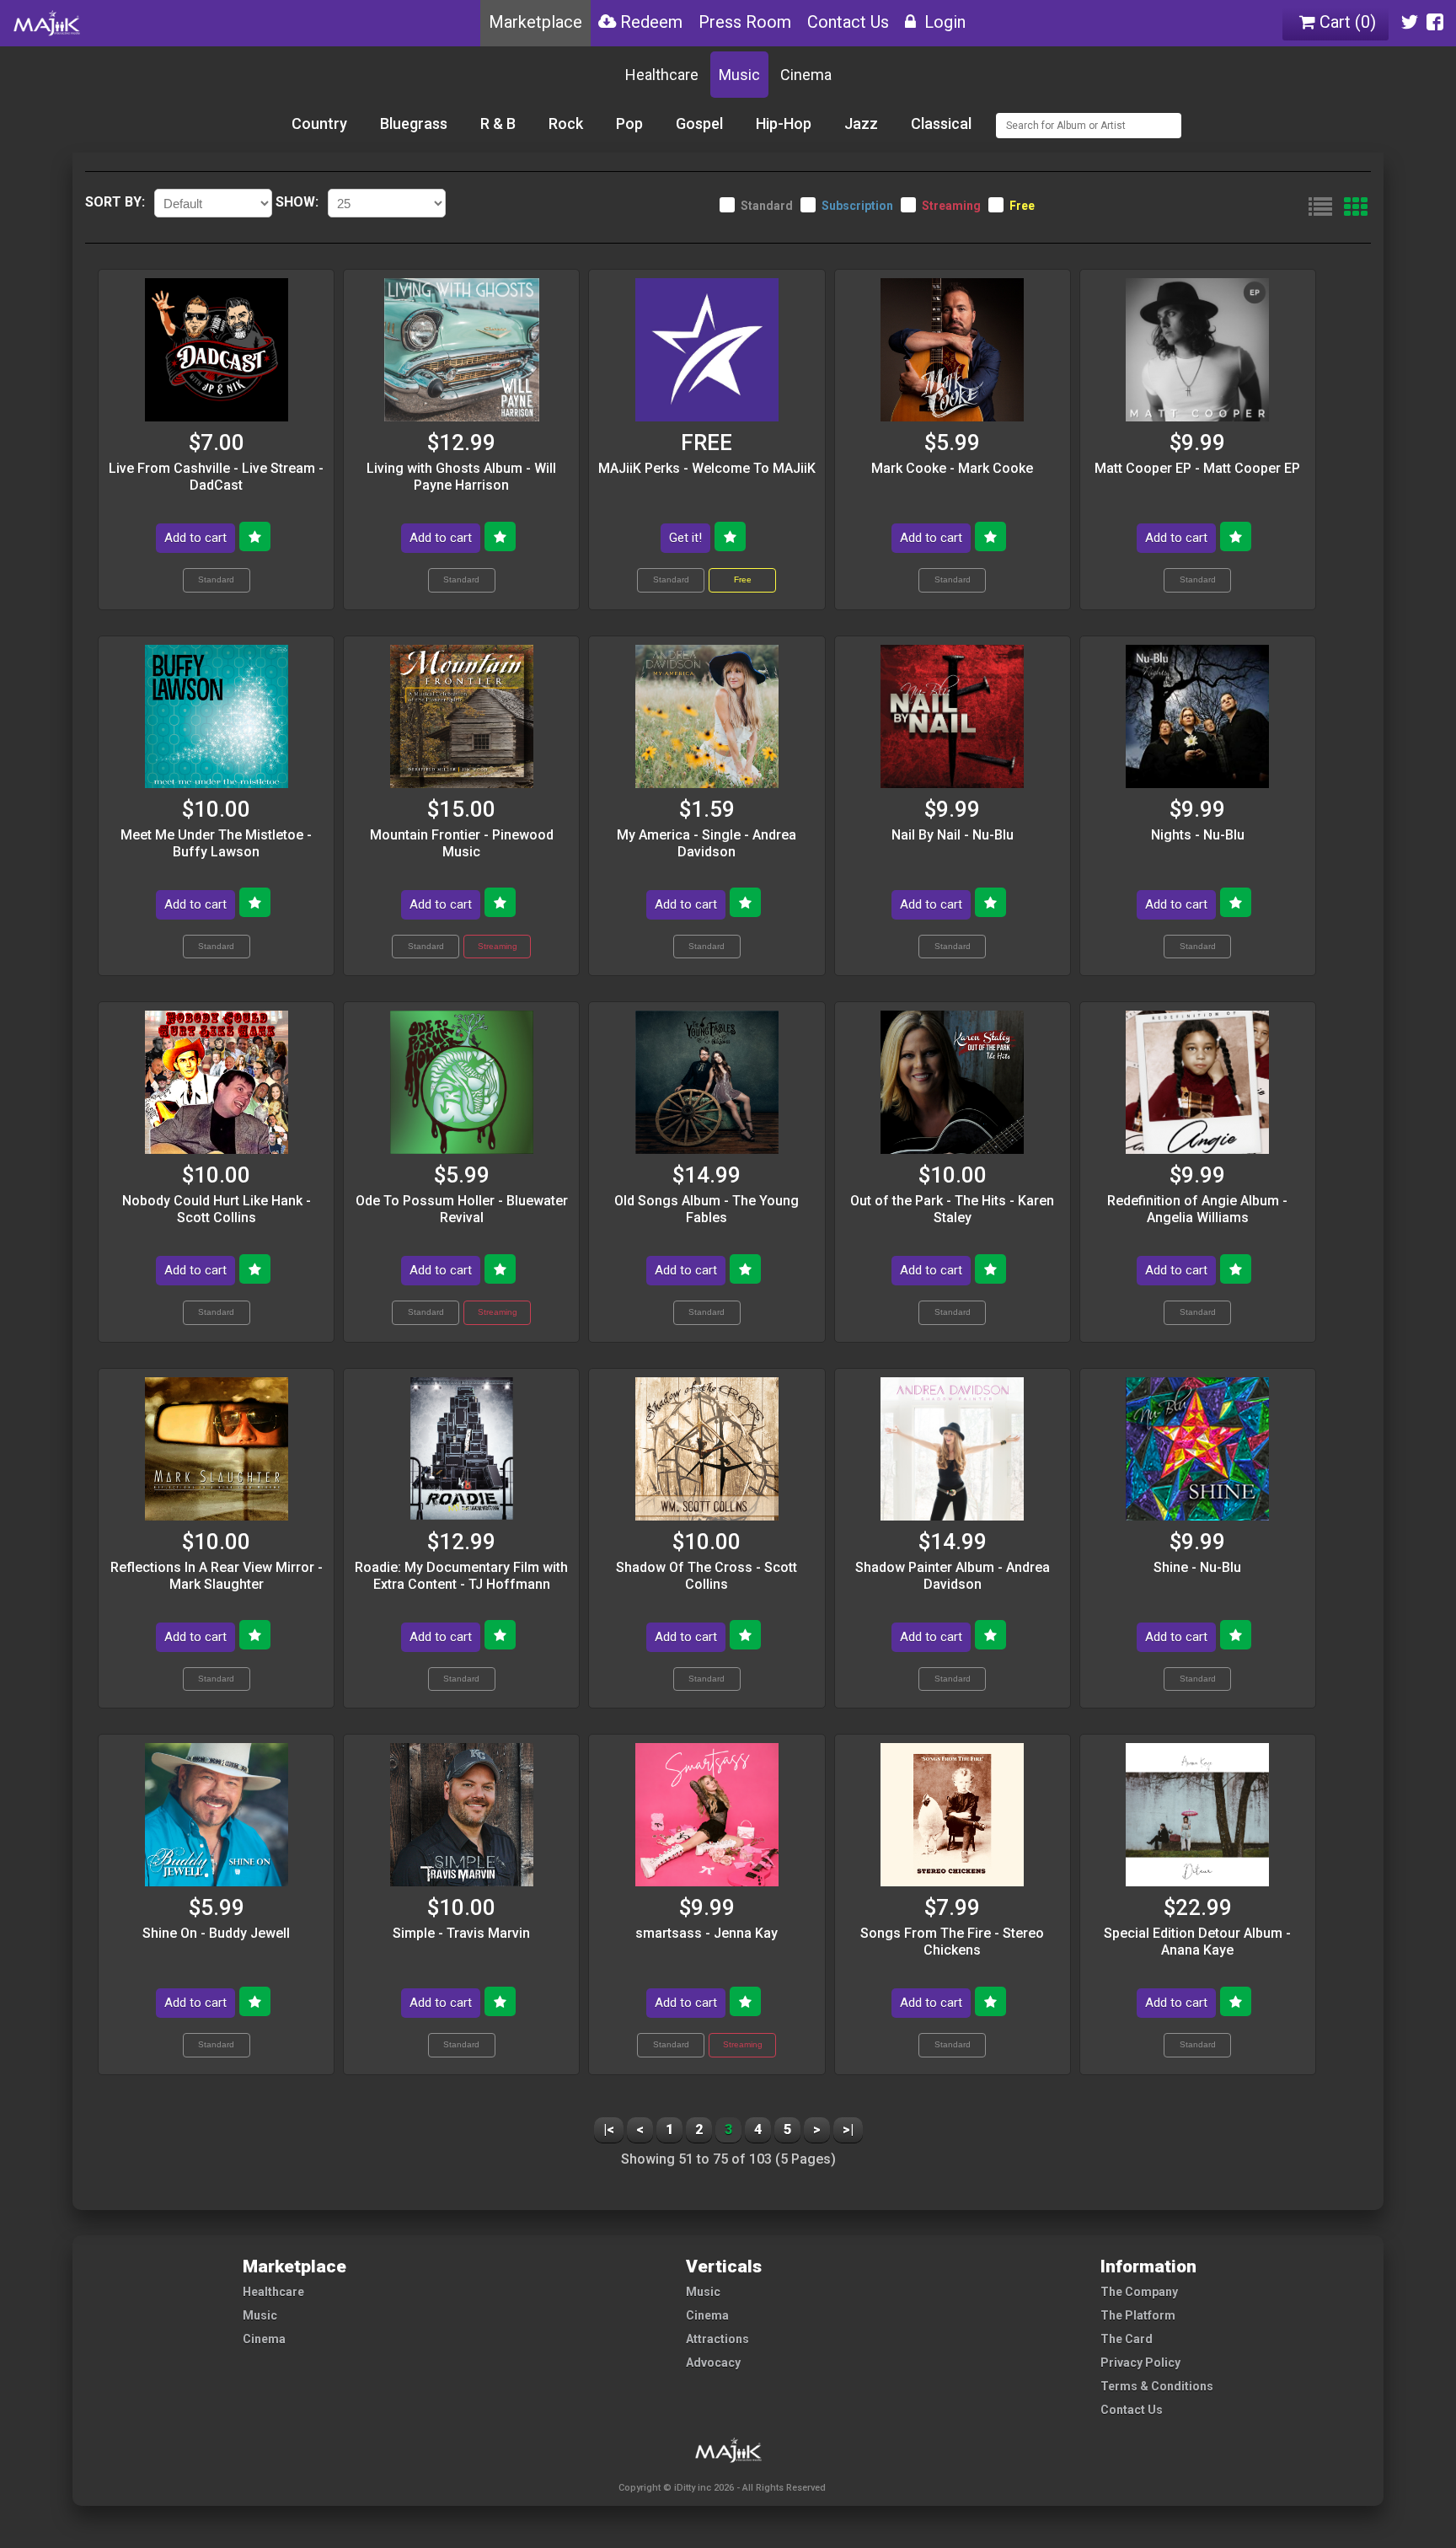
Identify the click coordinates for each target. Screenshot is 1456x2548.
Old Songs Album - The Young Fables (707, 1209)
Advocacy (713, 2363)
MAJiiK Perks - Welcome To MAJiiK (707, 468)
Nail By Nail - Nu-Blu (953, 835)
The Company (1139, 2292)
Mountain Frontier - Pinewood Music (462, 843)
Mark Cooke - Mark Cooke (952, 468)
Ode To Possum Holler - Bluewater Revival (462, 1209)
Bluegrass (414, 123)
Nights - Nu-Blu (1198, 835)
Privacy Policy (1140, 2363)
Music (739, 75)
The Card (1127, 2339)
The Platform (1138, 2315)
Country (319, 123)
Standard (767, 206)
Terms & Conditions (1157, 2386)
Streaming (951, 206)
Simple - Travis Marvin (461, 1933)
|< (609, 2130)
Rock (566, 123)
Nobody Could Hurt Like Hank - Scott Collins (217, 1209)
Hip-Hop (784, 123)
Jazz (861, 123)
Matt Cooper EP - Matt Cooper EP (1197, 468)
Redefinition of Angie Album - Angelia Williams (1197, 1209)
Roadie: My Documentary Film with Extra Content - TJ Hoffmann (461, 1576)
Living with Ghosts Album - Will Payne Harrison (461, 477)
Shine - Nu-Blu (1197, 1567)
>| (848, 2130)
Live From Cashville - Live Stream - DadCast (216, 477)
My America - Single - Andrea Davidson (707, 843)
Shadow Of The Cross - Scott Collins (707, 1576)
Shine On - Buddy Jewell (216, 1933)
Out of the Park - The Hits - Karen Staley (952, 1209)
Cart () (1346, 22)
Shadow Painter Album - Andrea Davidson (953, 1576)
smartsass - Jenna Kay (707, 1933)
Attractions (717, 2339)
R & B (498, 123)
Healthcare (662, 75)
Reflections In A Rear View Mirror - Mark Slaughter (217, 1576)
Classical (941, 123)
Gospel (699, 123)
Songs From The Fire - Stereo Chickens (952, 1942)
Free (1022, 206)
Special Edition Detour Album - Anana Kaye (1197, 1942)
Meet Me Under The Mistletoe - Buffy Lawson (216, 843)
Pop (629, 123)
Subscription (857, 206)
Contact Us (1132, 2410)
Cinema (806, 75)
